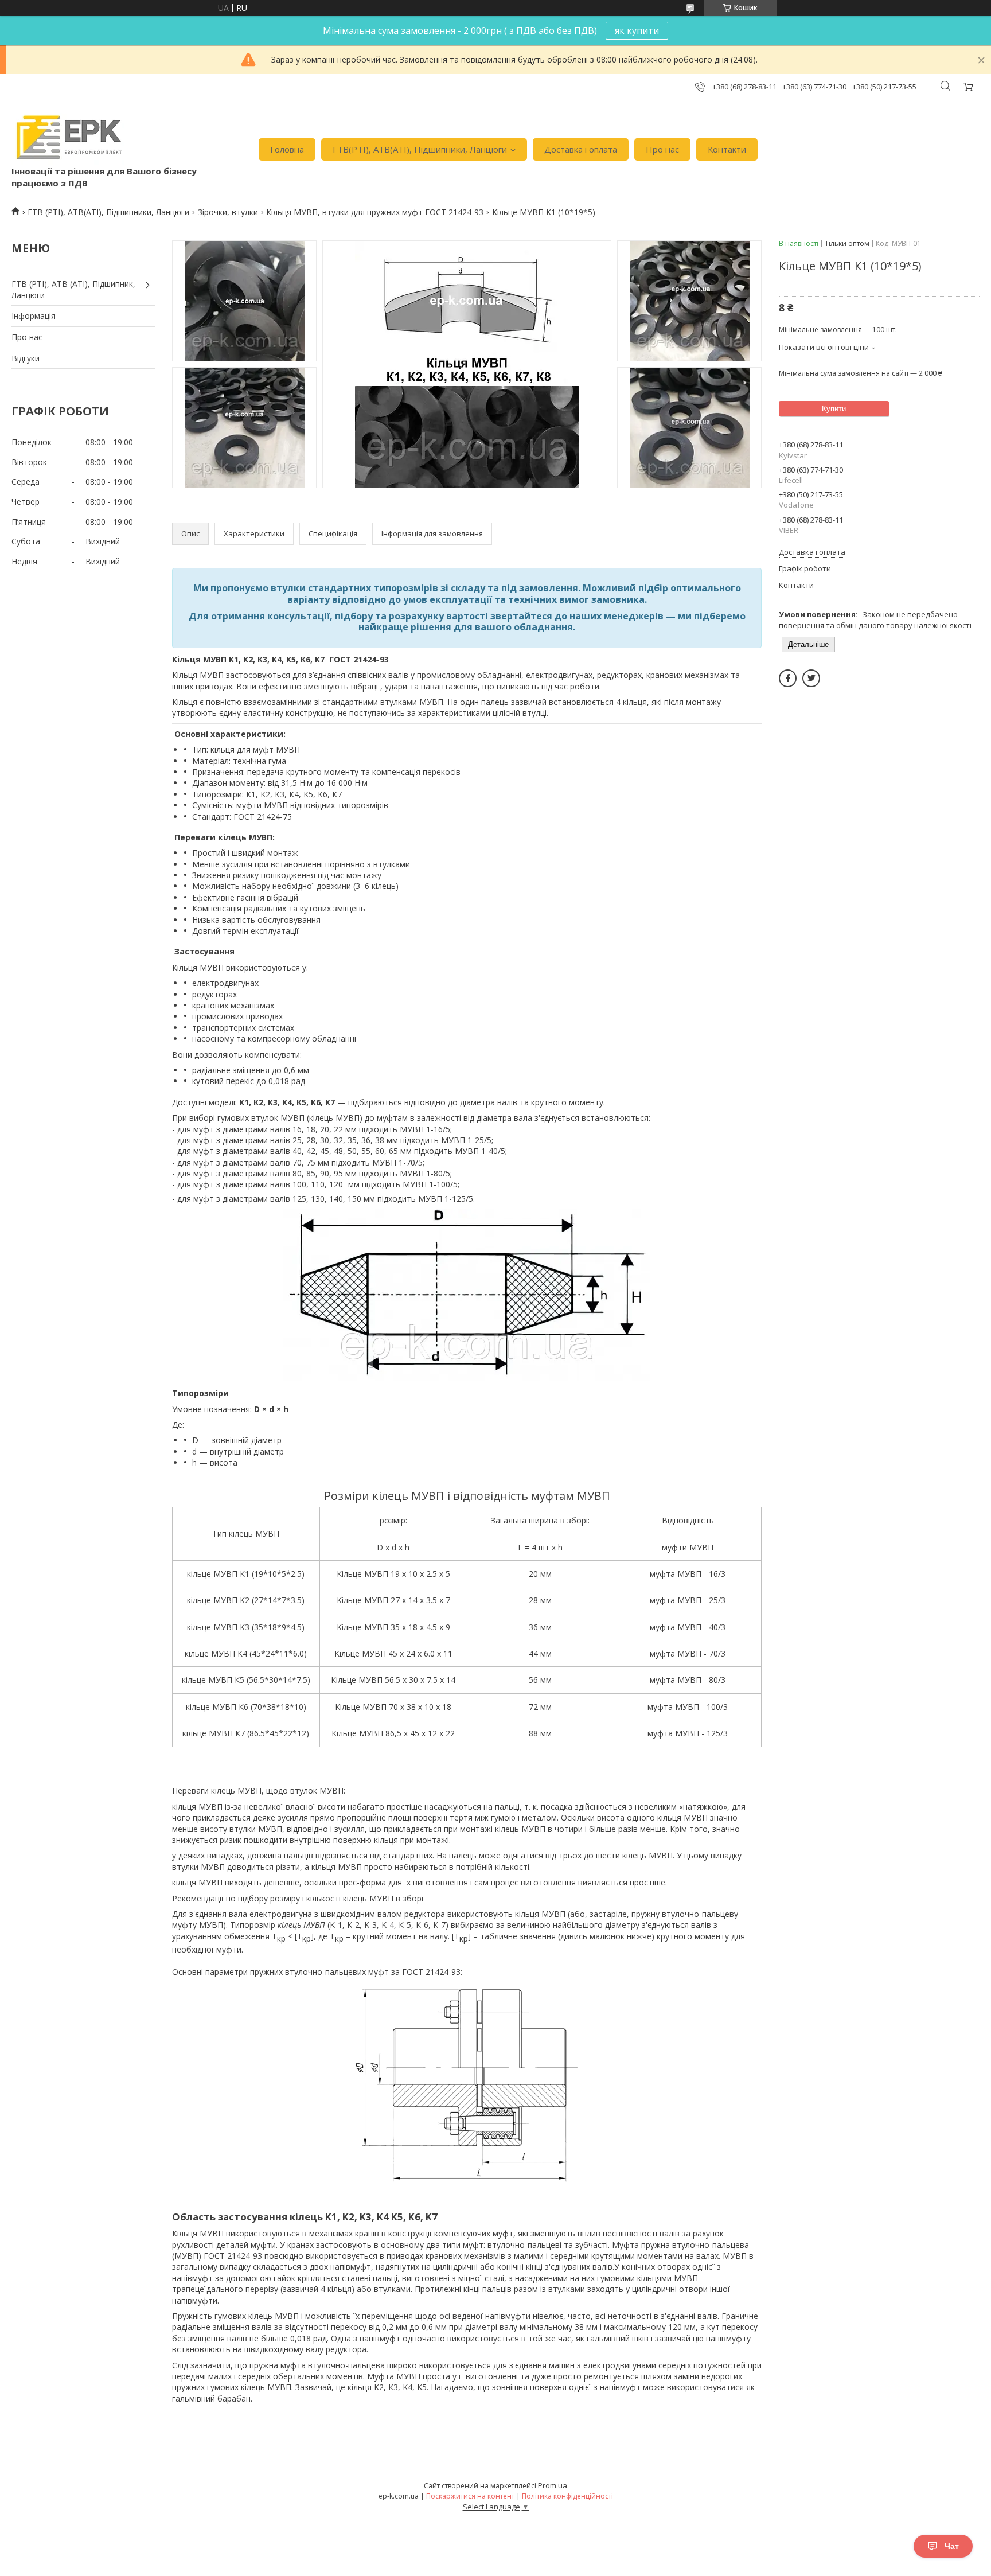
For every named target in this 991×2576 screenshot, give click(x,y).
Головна (287, 149)
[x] (811, 678)
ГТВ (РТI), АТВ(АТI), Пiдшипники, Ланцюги (108, 212)
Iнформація (34, 316)
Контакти (727, 149)
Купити (834, 409)
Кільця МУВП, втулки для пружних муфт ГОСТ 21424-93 (375, 212)
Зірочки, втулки (228, 212)
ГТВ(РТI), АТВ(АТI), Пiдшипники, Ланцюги (420, 149)
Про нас (662, 149)
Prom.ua (553, 2485)
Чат (952, 2546)
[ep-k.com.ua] (68, 137)
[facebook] (788, 678)
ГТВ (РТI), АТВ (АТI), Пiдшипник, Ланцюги (73, 289)
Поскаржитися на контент (470, 2496)
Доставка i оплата (581, 149)
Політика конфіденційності (567, 2496)
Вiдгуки (26, 358)
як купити (637, 30)
